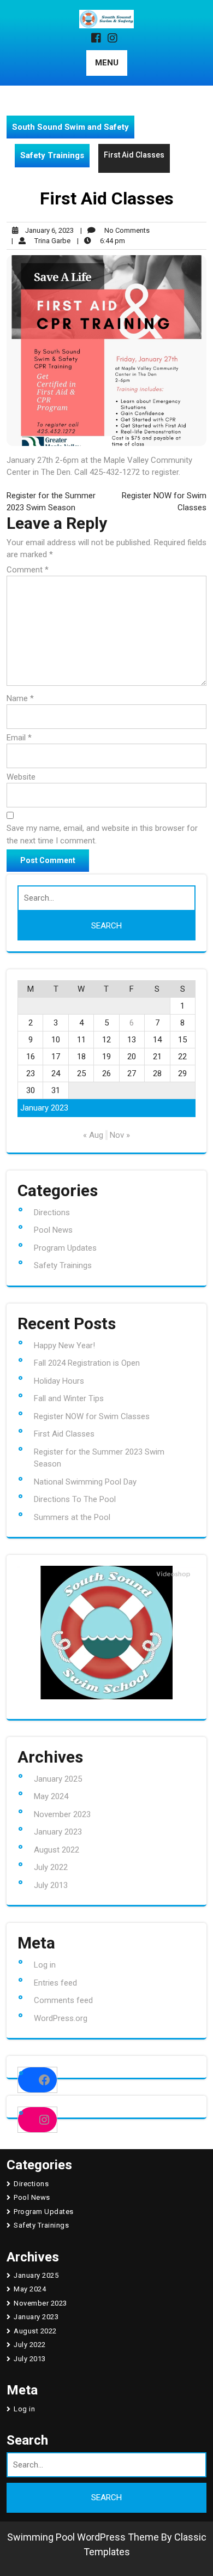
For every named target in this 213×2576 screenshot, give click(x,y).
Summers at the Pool (72, 1517)
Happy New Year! (64, 1346)
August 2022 (57, 1850)
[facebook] (98, 39)
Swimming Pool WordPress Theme (83, 2537)
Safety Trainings (52, 155)
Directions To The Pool (75, 1499)
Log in (45, 1965)
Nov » (120, 1135)
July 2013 (51, 1885)
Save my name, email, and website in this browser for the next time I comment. (102, 834)
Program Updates (65, 1248)
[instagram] (115, 39)
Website (21, 777)
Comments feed (63, 2000)
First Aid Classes (64, 1434)
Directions (52, 1212)
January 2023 (58, 1832)
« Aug (93, 1135)
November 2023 (62, 1814)
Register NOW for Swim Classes (92, 1416)
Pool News (53, 1230)
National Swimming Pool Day (85, 1482)
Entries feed (55, 1983)
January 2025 (58, 1779)
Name (20, 698)
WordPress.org (61, 2018)
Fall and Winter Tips (69, 1398)
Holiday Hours (59, 1381)
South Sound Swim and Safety (70, 127)
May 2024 (51, 1796)
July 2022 (51, 1867)
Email (19, 738)
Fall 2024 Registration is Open (87, 1363)
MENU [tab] (107, 63)
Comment (28, 570)
